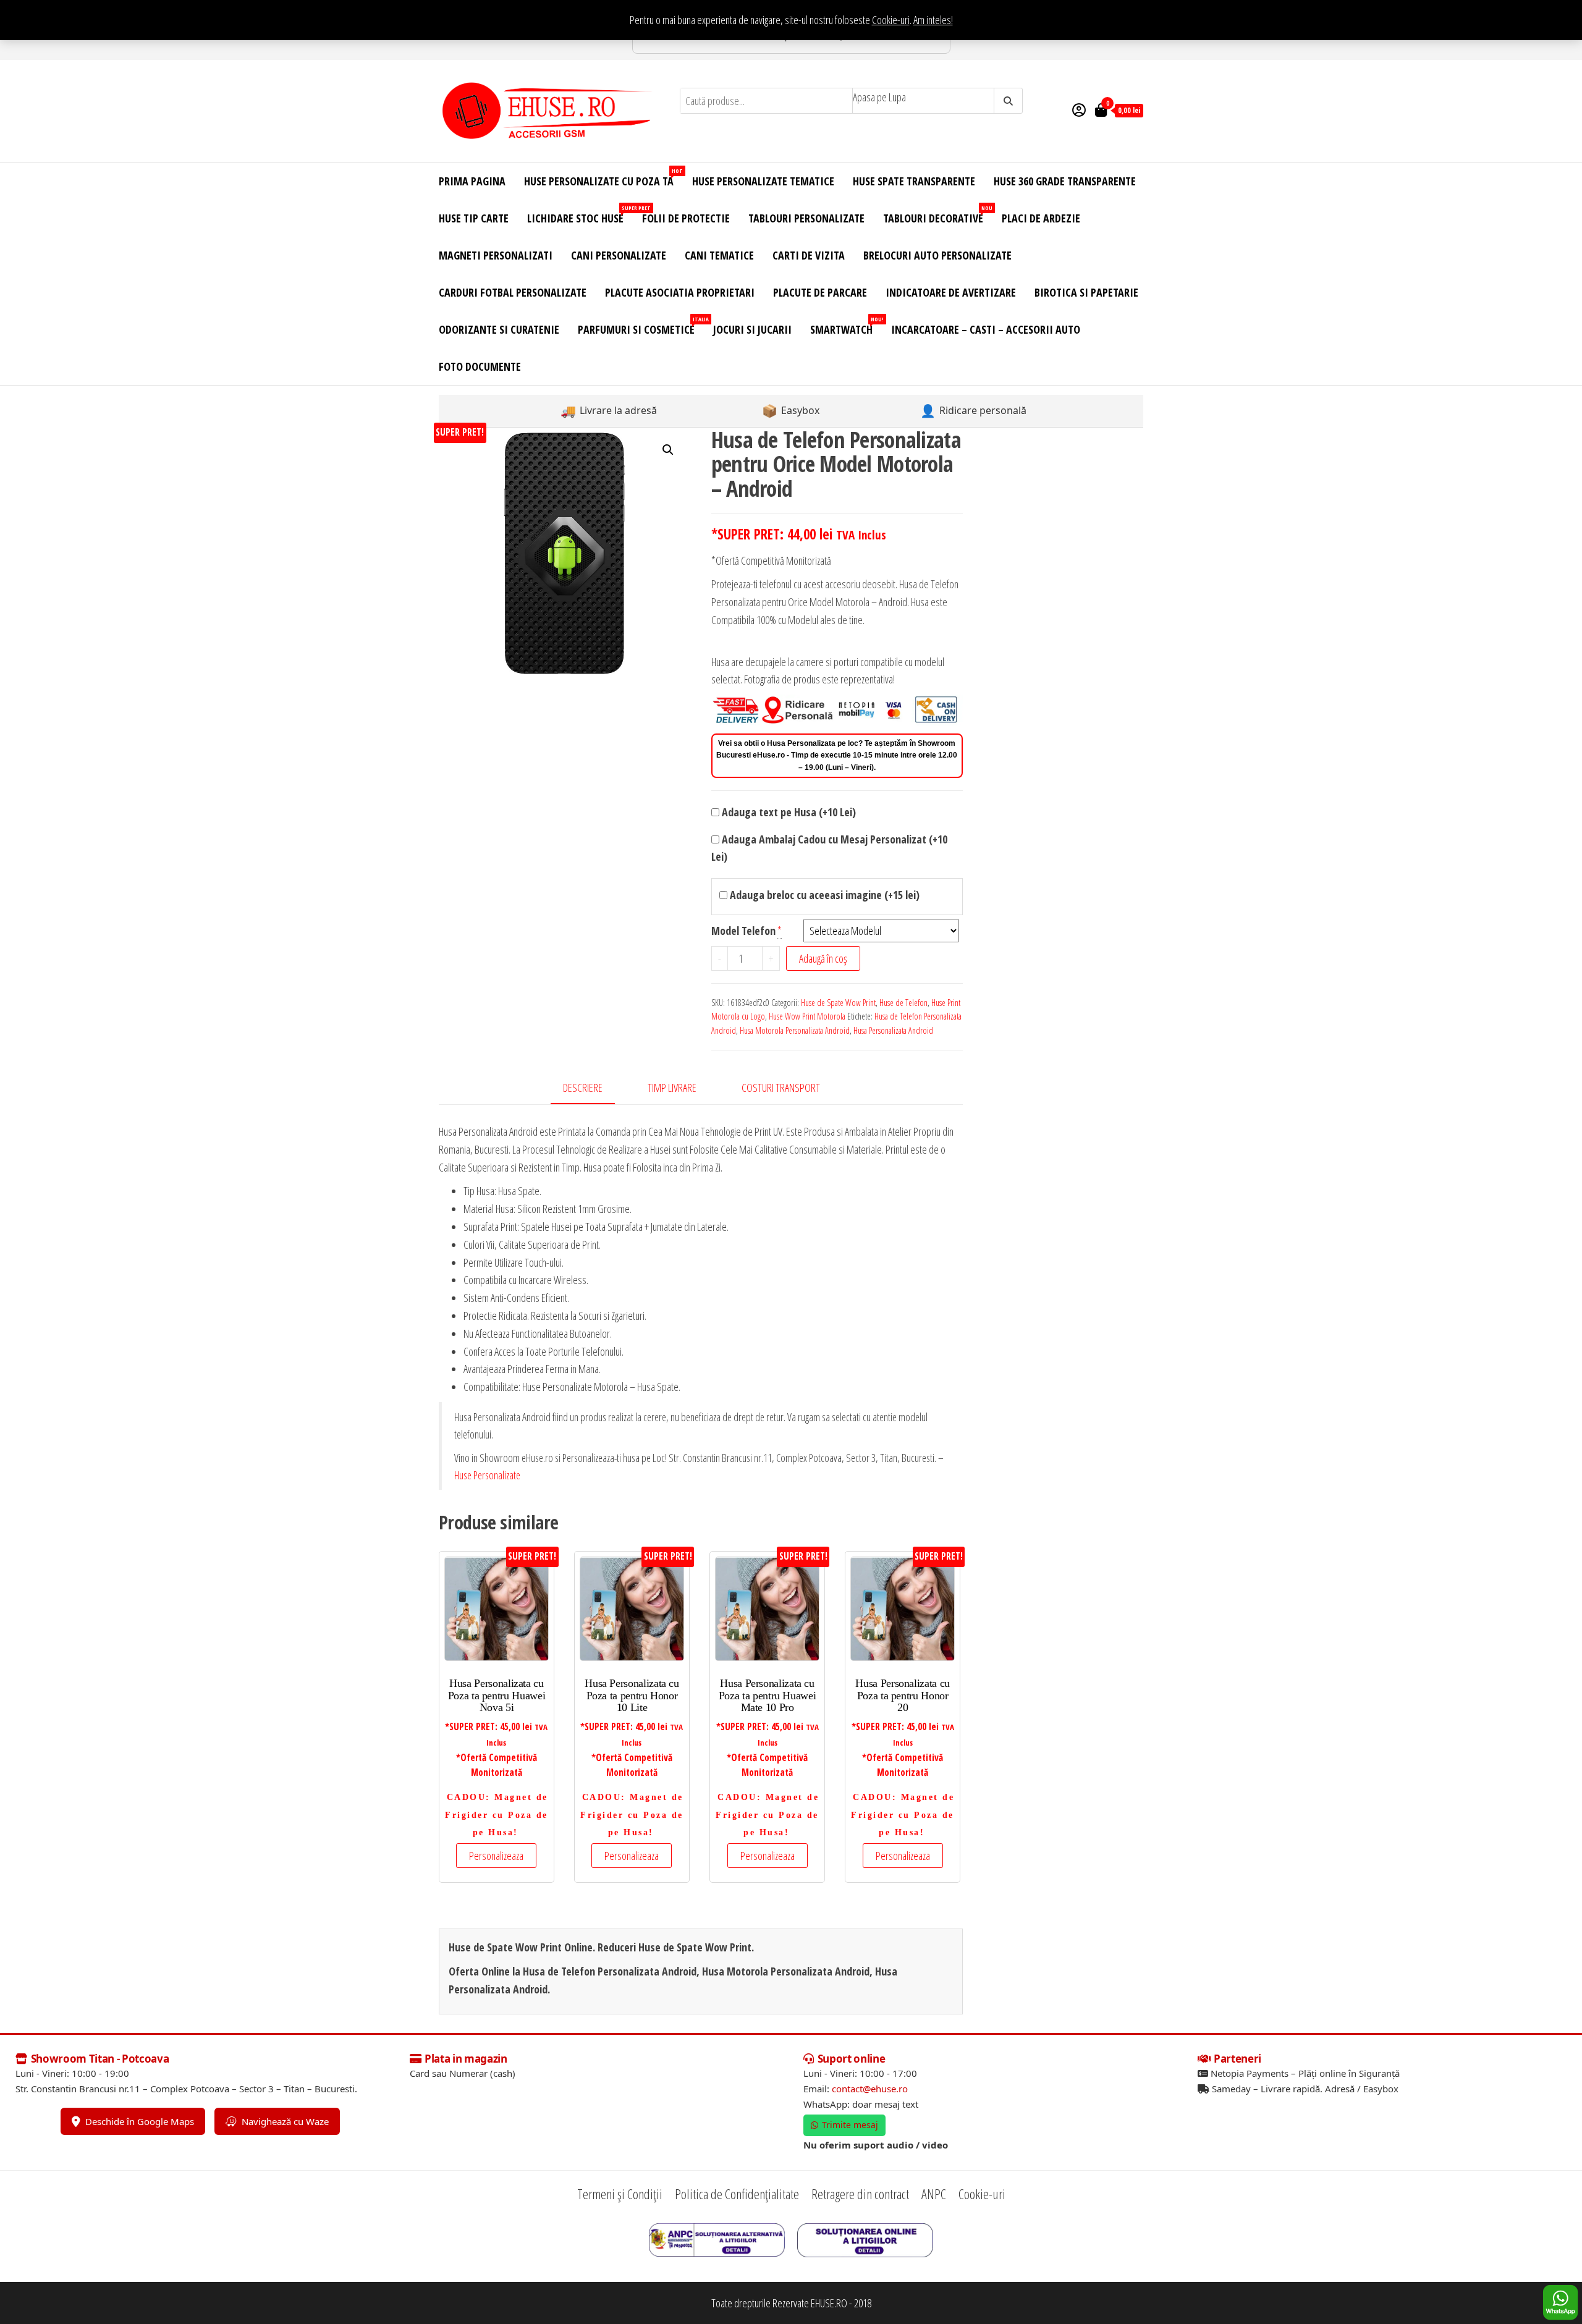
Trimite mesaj (850, 2125)
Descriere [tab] (583, 1088)
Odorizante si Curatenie (499, 329)
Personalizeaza (496, 1856)
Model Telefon (743, 931)
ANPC (934, 2194)
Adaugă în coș (823, 958)
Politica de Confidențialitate (737, 2194)
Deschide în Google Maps (140, 2121)
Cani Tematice (719, 255)
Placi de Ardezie (1041, 218)
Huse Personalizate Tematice (763, 181)
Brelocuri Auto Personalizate (937, 255)
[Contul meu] (1079, 109)
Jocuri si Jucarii (752, 329)
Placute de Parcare (820, 292)
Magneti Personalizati (496, 255)
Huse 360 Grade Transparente (1065, 181)
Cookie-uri (891, 20)
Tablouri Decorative (938, 215)
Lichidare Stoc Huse (580, 215)
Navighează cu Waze (285, 2121)
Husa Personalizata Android (893, 1030)
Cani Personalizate (619, 255)
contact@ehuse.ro (870, 2089)
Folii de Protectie (686, 218)
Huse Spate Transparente (914, 181)
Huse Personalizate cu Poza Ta (603, 178)
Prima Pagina (472, 181)
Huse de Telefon (903, 1003)
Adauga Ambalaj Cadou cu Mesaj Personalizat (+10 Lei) (829, 848)
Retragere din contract (860, 2194)
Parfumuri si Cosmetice (641, 326)
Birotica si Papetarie (1086, 292)
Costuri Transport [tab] (781, 1088)
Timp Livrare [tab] (672, 1088)
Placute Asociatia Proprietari (680, 292)
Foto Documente (480, 366)
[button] (668, 450)
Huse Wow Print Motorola (807, 1016)
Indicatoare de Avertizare (951, 292)
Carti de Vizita (809, 255)
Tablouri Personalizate (806, 218)
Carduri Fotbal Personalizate (513, 292)
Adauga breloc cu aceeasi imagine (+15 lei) (823, 895)
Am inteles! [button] (933, 20)
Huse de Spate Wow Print (838, 1003)
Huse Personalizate (487, 1475)
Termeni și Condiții (620, 2194)
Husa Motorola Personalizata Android (795, 1030)
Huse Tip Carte (474, 218)
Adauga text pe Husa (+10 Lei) (788, 812)
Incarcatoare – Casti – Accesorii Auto (986, 329)
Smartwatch (846, 326)
